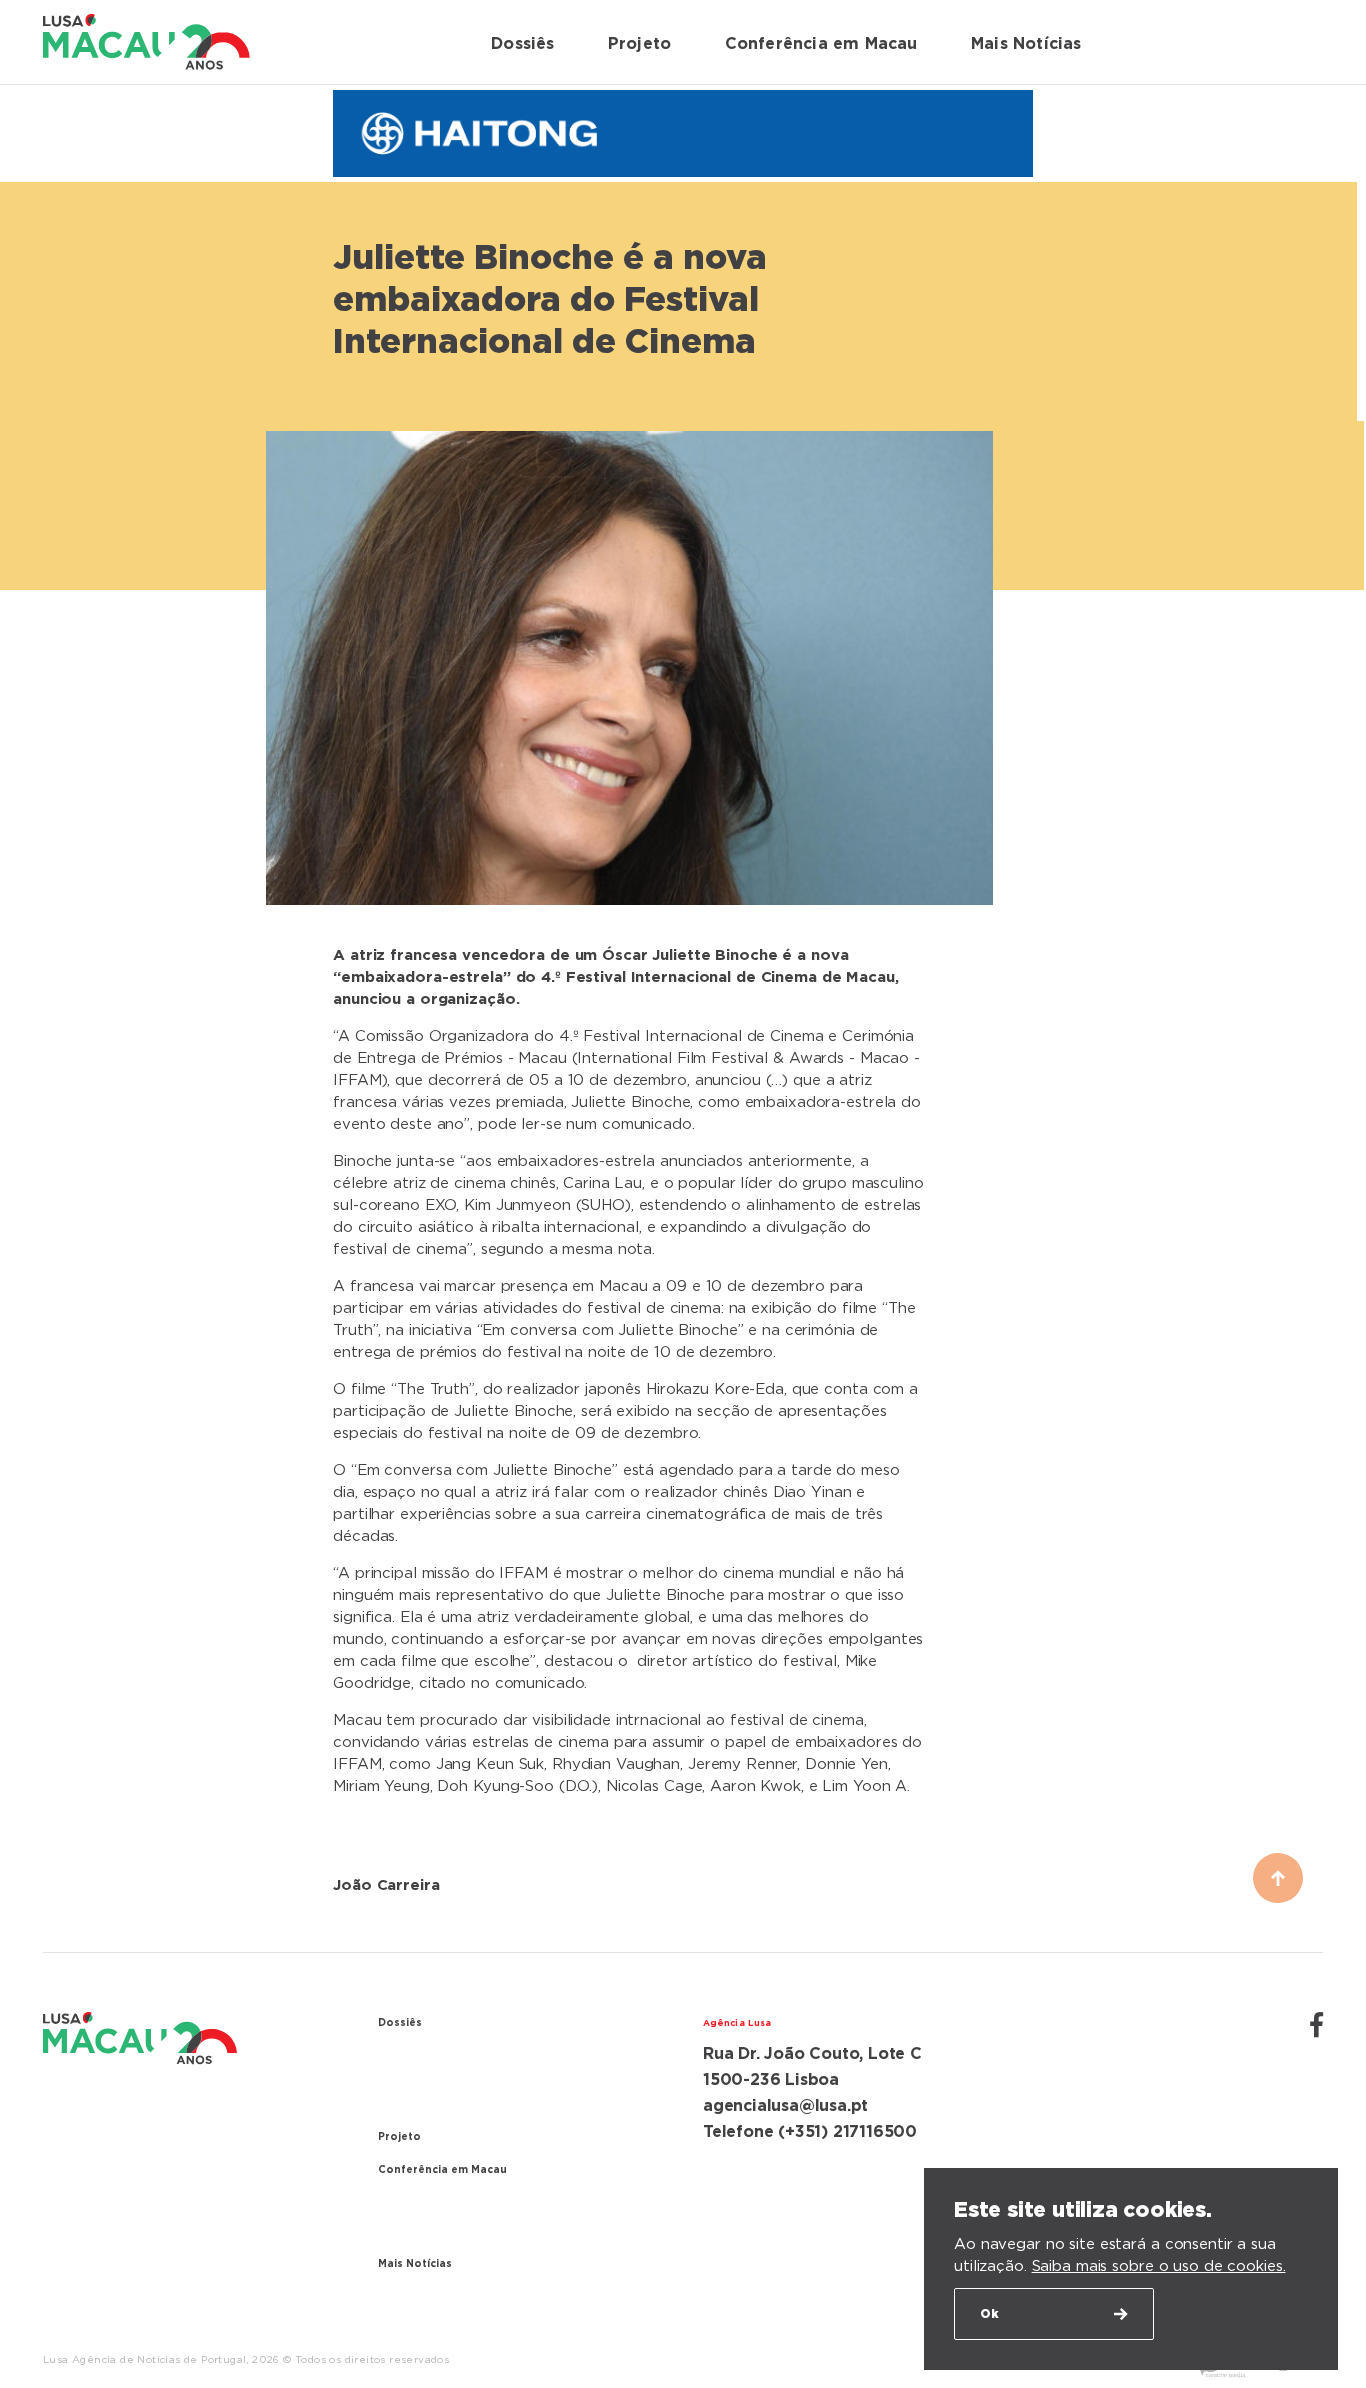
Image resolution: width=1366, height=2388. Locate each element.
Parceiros (415, 2233)
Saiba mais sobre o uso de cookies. (1159, 2266)
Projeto (639, 44)
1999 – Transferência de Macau (498, 2106)
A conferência (432, 2203)
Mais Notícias (1026, 44)
